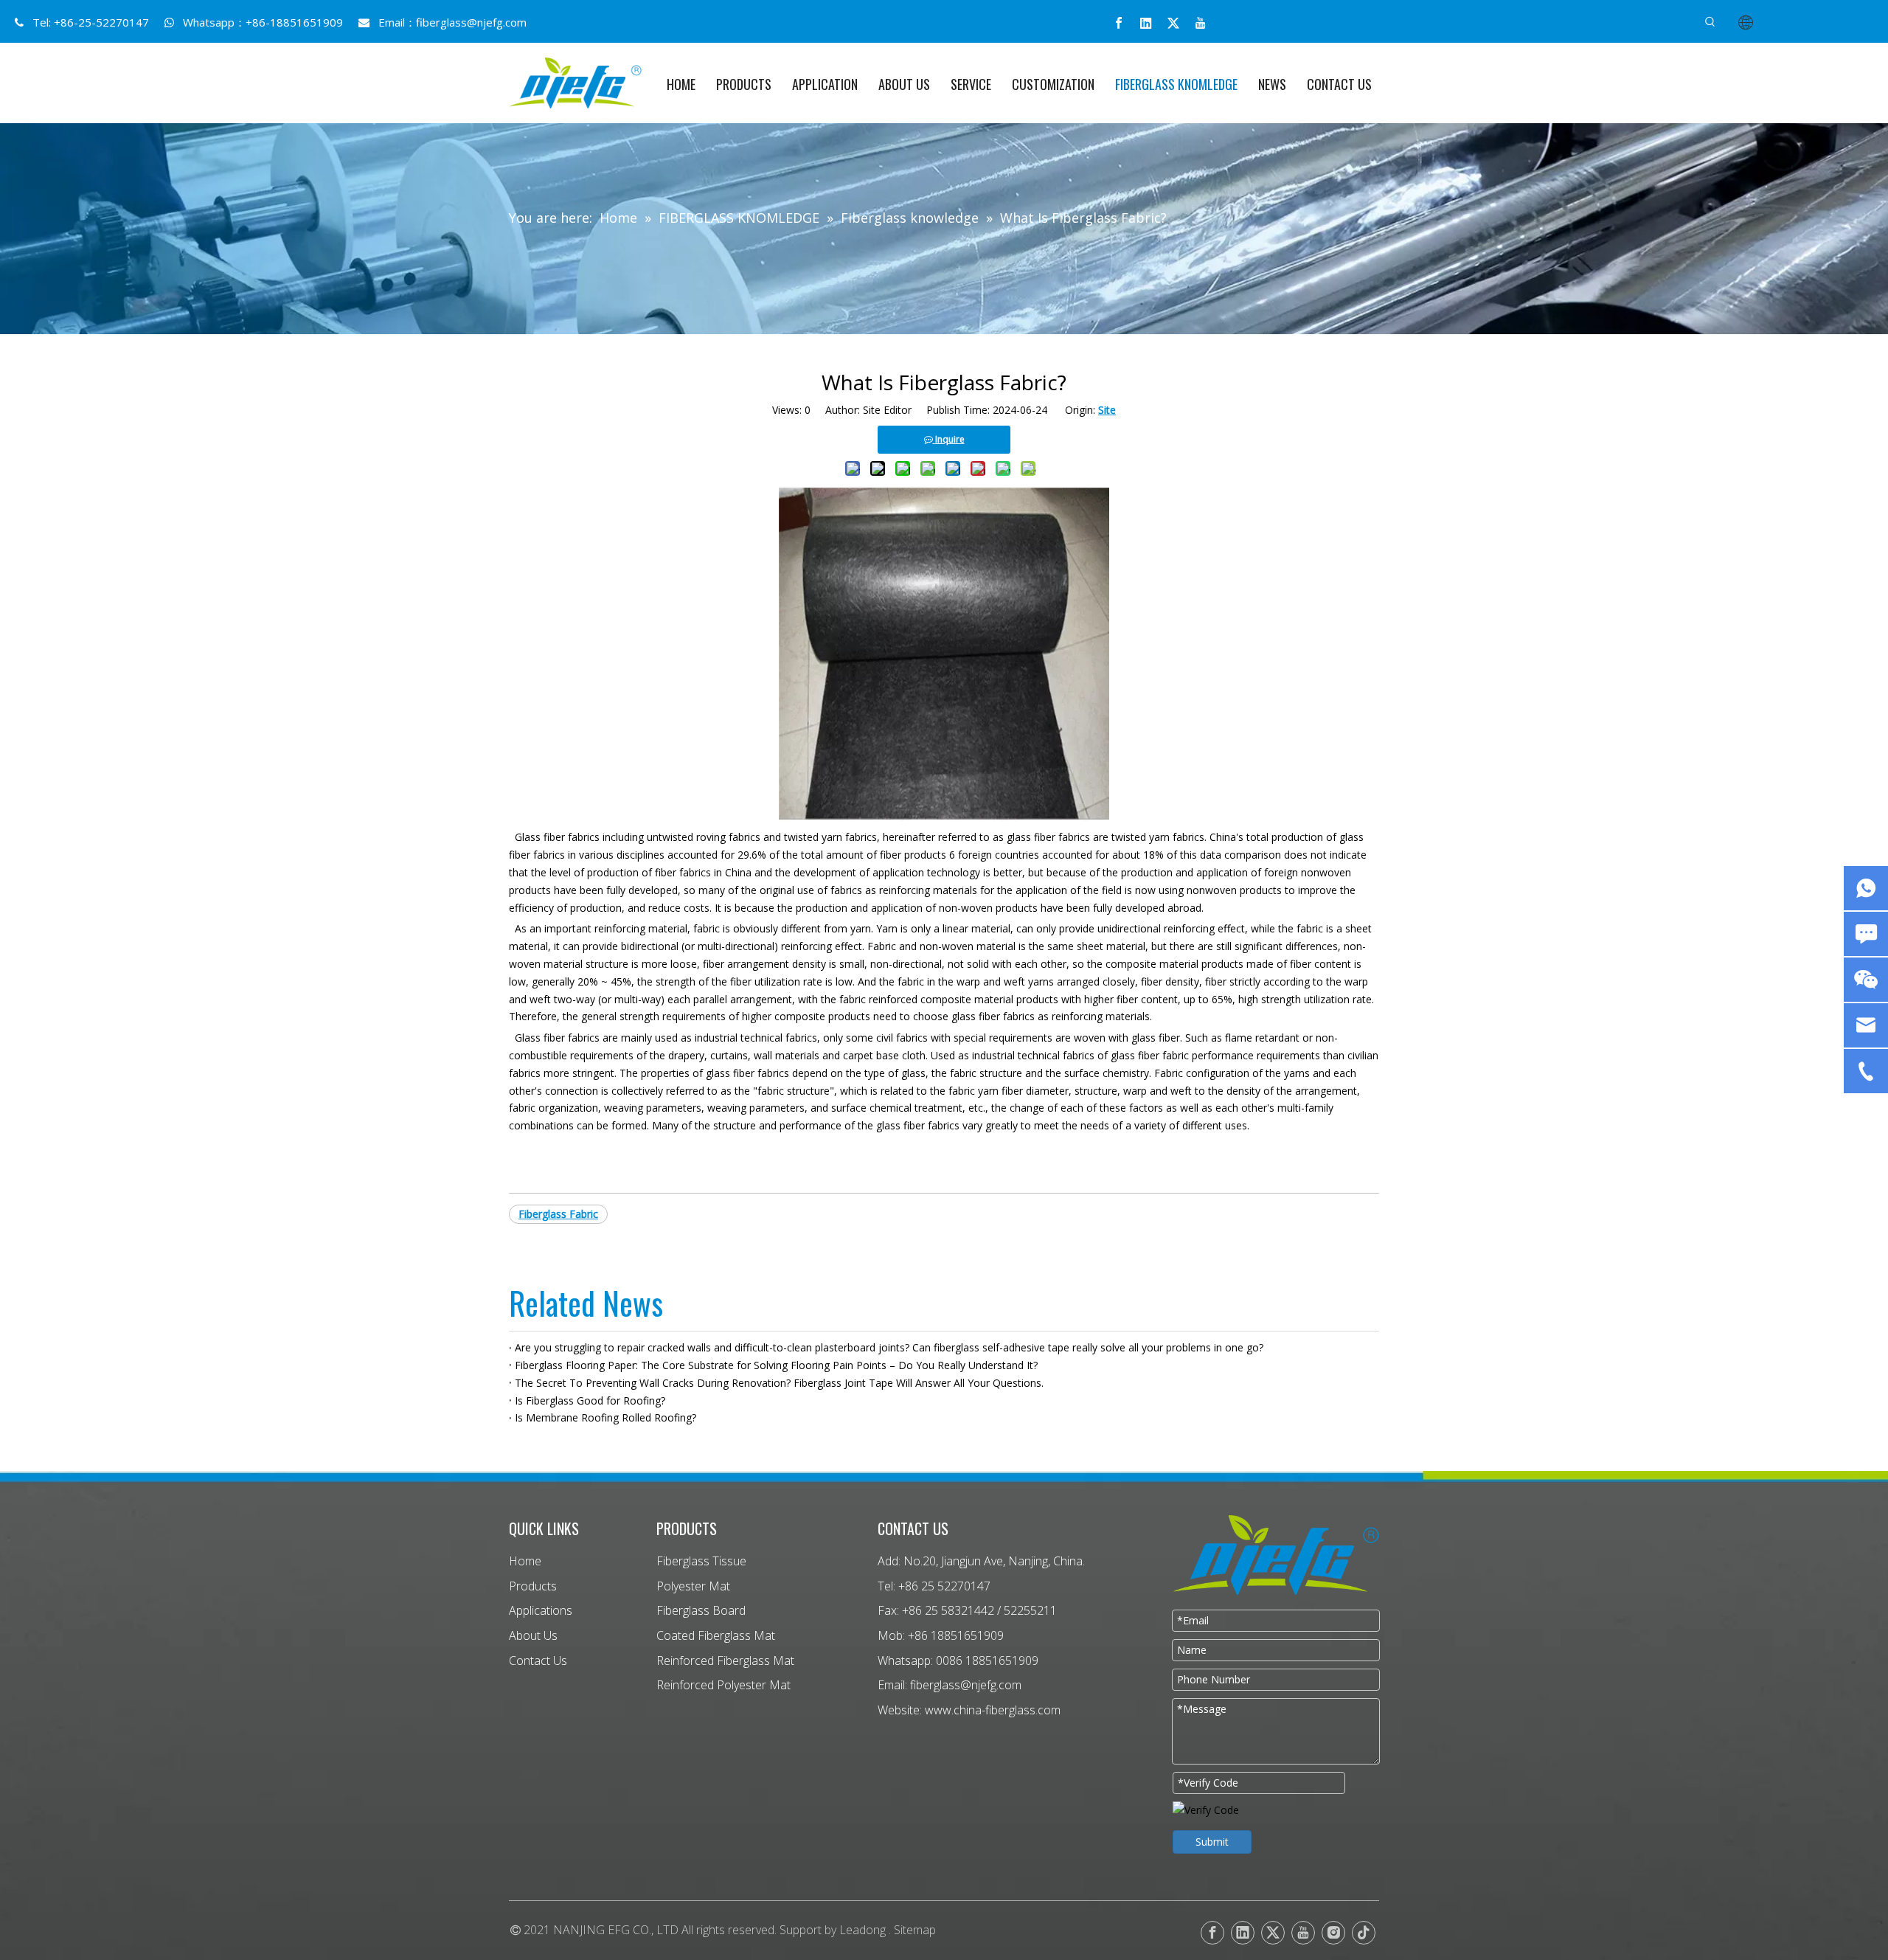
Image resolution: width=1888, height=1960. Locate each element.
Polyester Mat (693, 1586)
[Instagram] (1333, 1933)
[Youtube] (1201, 23)
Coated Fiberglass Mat (716, 1635)
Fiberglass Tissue (701, 1561)
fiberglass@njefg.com (471, 22)
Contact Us (538, 1661)
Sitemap (915, 1930)
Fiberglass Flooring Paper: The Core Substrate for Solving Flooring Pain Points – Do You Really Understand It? (776, 1365)
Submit (1212, 1842)
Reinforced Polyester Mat (723, 1685)
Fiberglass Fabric (558, 1214)
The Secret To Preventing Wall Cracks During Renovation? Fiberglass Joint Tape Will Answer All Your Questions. (779, 1383)
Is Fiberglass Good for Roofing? (590, 1400)
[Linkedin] (1146, 23)
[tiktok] (1364, 1933)
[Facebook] (1119, 23)
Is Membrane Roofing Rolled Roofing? (605, 1417)
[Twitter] (1173, 23)
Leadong (863, 1930)
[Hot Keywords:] (1710, 22)
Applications (541, 1610)
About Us (533, 1635)
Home (525, 1561)
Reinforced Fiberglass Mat (725, 1661)
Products (533, 1586)
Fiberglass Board (701, 1610)
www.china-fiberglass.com (993, 1710)
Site (1107, 410)
